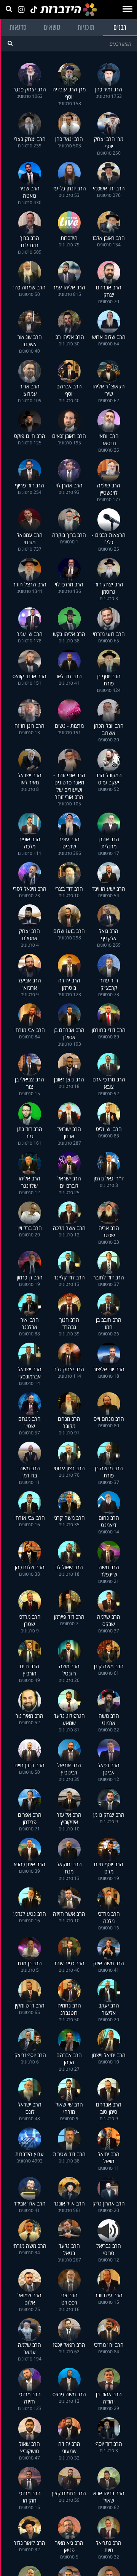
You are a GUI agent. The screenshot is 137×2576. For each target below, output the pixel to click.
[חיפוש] (10, 43)
